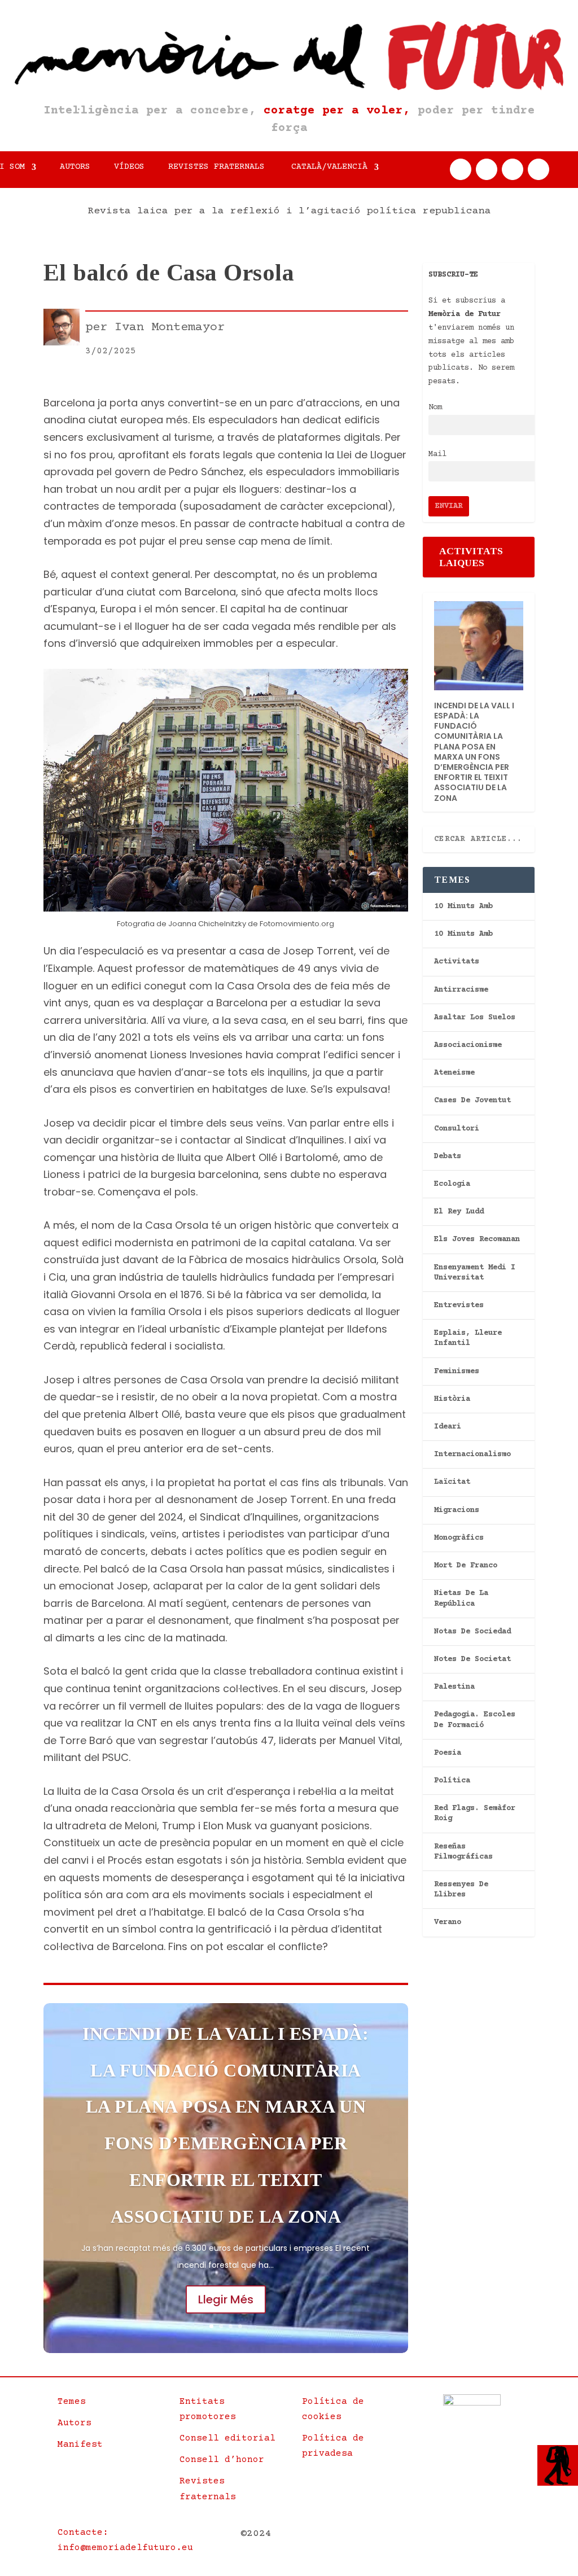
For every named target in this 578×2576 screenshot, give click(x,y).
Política (452, 1781)
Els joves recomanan (477, 1239)
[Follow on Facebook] (461, 169)
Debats (448, 1156)
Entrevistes (459, 1305)
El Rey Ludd (459, 1212)
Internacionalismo (472, 1455)
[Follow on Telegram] (538, 169)
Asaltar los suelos (475, 1018)
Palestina (454, 1687)
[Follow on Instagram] (513, 169)
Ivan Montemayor (170, 328)
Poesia (448, 1753)
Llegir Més (226, 2299)
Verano (448, 1922)
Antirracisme (461, 990)
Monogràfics (459, 1538)
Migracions (457, 1510)
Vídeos (129, 167)
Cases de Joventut (472, 1101)
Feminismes (457, 1372)
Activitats (457, 962)
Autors (75, 167)
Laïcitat (452, 1482)
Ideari (448, 1427)
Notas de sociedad (472, 1632)
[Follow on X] (487, 169)
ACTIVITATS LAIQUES (471, 557)
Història (452, 1399)
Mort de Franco (466, 1566)
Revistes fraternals (216, 167)
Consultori (457, 1129)
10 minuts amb (463, 906)
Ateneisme (454, 1073)
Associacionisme (468, 1045)
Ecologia (452, 1184)
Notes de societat (472, 1659)
